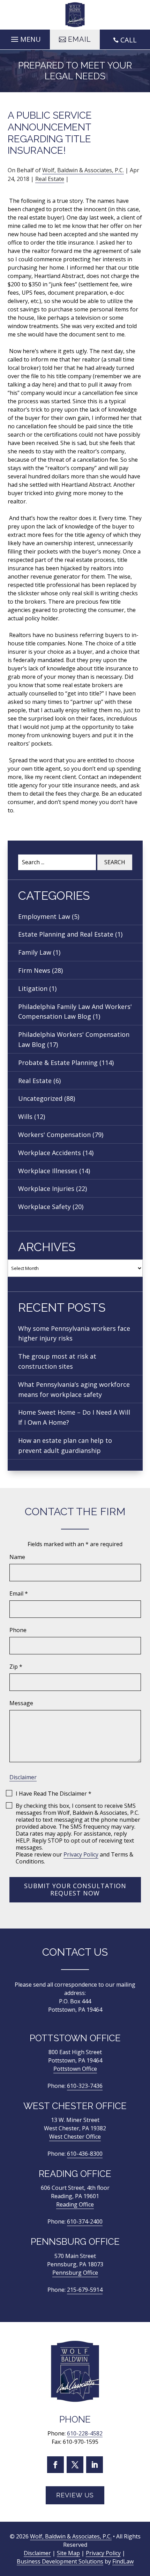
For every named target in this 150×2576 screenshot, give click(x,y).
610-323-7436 (85, 2086)
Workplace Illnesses (48, 1171)
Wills (25, 1116)
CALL (129, 40)
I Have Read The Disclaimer (54, 1794)
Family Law (35, 952)
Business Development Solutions (60, 2562)
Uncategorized (40, 1098)
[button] (25, 38)
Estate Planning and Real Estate (66, 934)
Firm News (34, 970)
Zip (16, 1667)
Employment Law (44, 916)
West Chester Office (75, 2137)
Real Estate (50, 179)
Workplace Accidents (50, 1153)
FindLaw (123, 2562)
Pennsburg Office (75, 2273)
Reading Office (75, 2204)
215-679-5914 (85, 2290)
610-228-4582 (85, 2434)
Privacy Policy (81, 1854)
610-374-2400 (85, 2221)
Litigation (33, 988)
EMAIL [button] (80, 39)
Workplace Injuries (46, 1188)
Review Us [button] (75, 2495)
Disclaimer (23, 1777)
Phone (18, 1630)
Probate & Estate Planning (58, 1063)
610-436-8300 (85, 2154)
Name (17, 1557)
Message (21, 1703)
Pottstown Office (75, 2069)
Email (19, 1593)
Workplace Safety (44, 1207)
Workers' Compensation (54, 1135)
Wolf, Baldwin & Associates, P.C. (83, 170)
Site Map (68, 2553)
